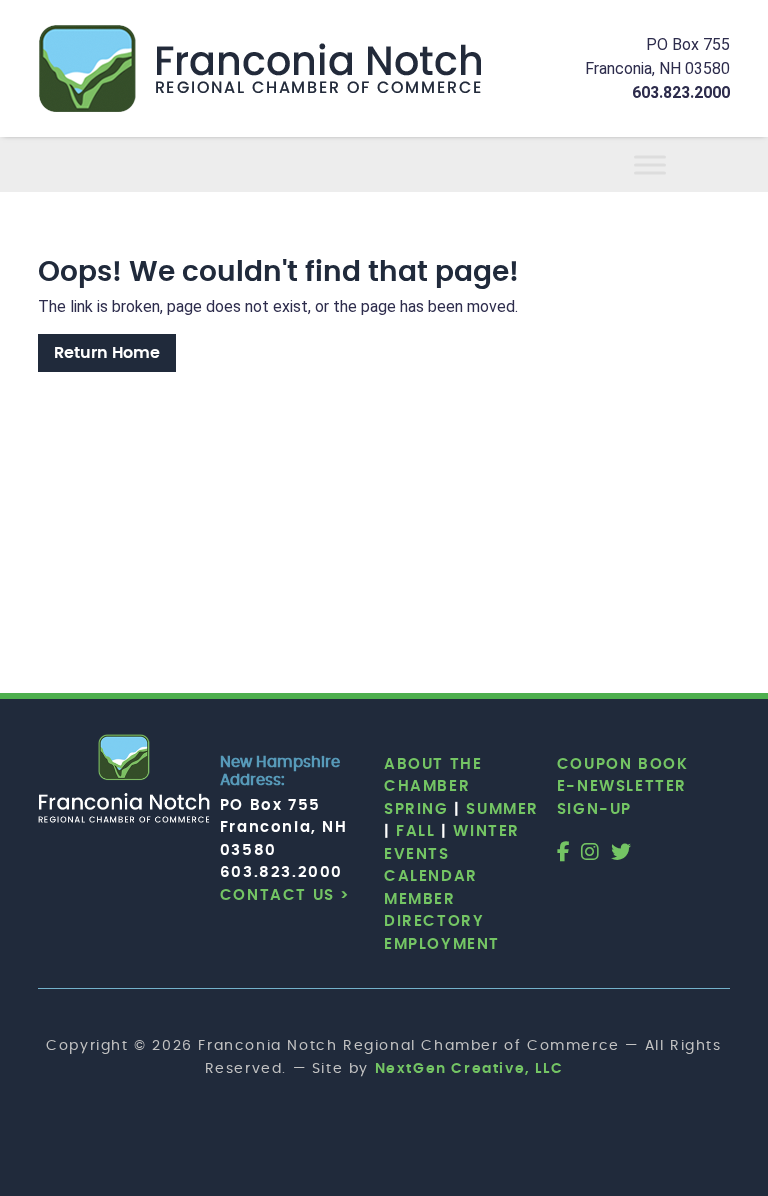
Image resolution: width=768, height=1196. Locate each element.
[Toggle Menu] (674, 164)
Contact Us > (285, 895)
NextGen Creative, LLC (469, 1069)
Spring (416, 809)
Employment (442, 944)
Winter (486, 831)
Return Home (107, 353)
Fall (415, 831)
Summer (502, 809)
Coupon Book (623, 764)
